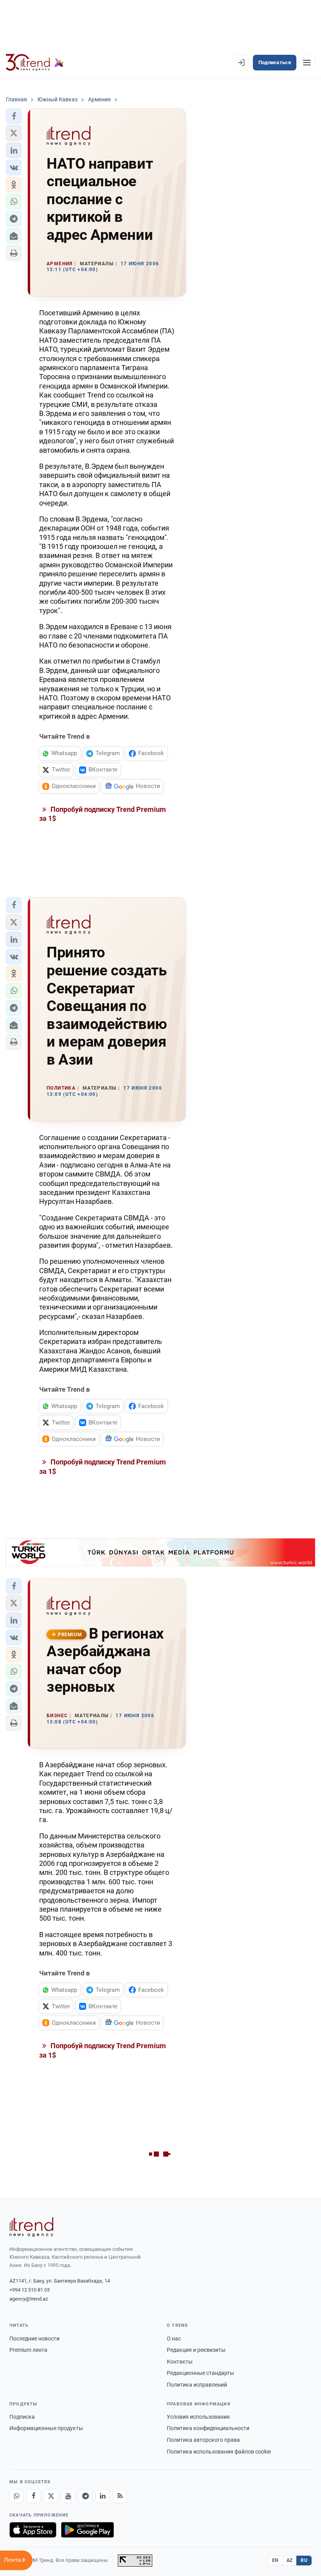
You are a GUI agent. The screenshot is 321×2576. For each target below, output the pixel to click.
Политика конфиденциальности (208, 2428)
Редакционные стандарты (200, 2373)
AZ (290, 2560)
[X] (51, 2496)
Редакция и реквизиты (196, 2350)
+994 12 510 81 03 (30, 2290)
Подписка (22, 2417)
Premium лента (28, 2350)
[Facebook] (34, 2496)
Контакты (180, 2362)
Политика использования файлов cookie (219, 2452)
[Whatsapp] (16, 2496)
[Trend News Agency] (31, 2227)
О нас (174, 2339)
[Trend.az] (35, 63)
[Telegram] (85, 2496)
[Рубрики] (307, 63)
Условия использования (198, 2417)
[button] (14, 116)
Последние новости (34, 2339)
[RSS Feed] (120, 2496)
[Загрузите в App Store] (33, 2530)
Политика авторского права (203, 2440)
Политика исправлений (197, 2385)
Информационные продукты (46, 2428)
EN (275, 2560)
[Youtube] (68, 2496)
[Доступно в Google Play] (87, 2530)
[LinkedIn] (103, 2496)
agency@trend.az (29, 2299)
